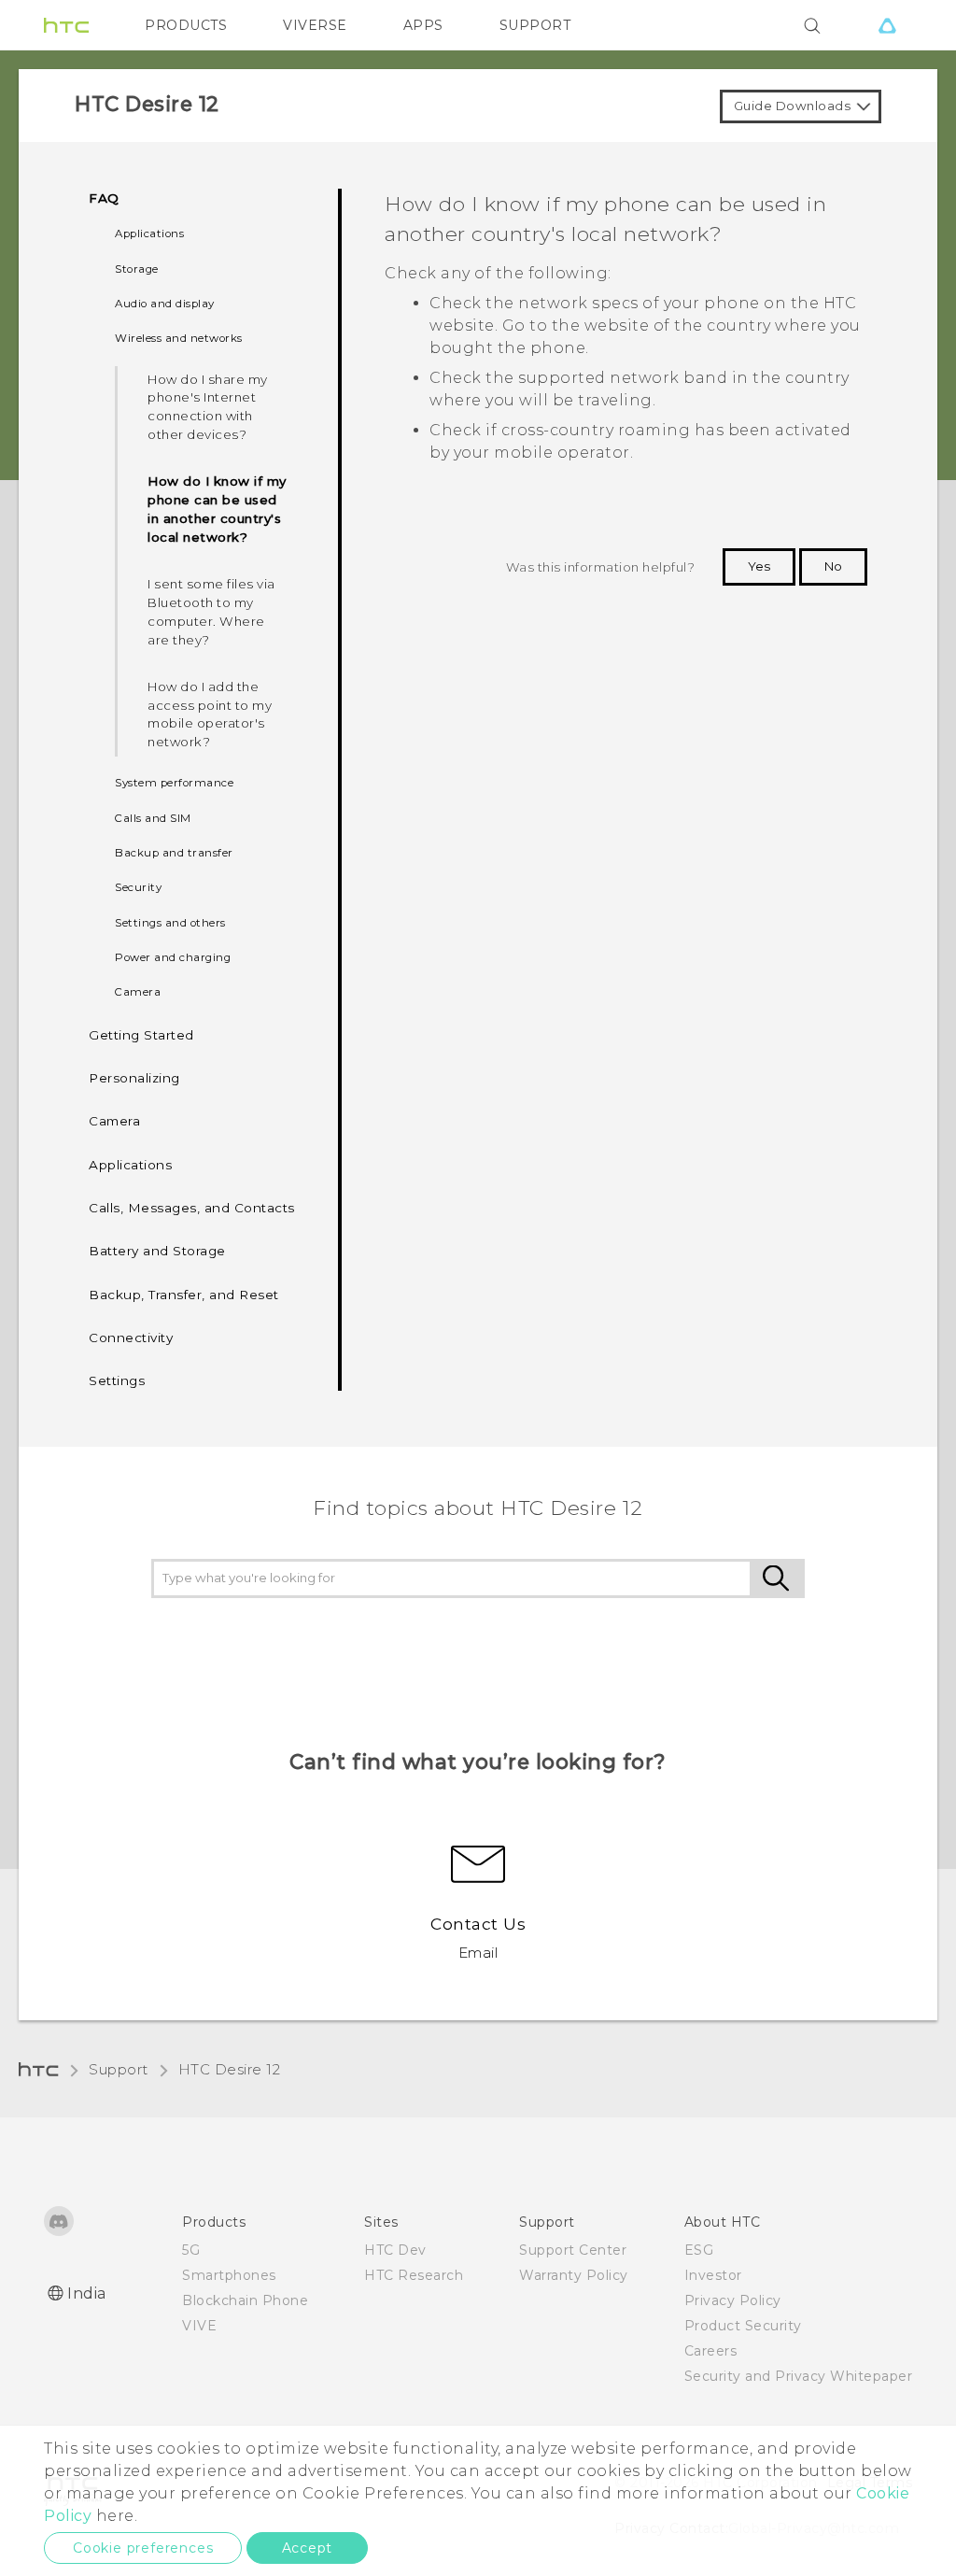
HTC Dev (395, 2250)
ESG (699, 2250)
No (833, 566)
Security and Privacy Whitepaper (799, 2376)
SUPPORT (535, 25)
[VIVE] (887, 25)
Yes (759, 566)
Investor (713, 2275)
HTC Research (414, 2275)
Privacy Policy (733, 2300)
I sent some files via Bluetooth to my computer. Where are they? (211, 612)
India (87, 2293)
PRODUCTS (186, 25)
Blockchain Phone (245, 2300)
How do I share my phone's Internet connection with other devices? (208, 407)
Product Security (743, 2326)
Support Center (573, 2250)
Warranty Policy (574, 2275)
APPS (423, 25)
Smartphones (229, 2275)
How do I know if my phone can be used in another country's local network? (217, 509)
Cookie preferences (143, 2548)
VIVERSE (315, 25)
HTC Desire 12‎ (230, 2069)
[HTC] (66, 25)
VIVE (199, 2326)
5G (191, 2250)
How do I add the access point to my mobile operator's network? (210, 715)
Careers (711, 2351)
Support (119, 2069)
